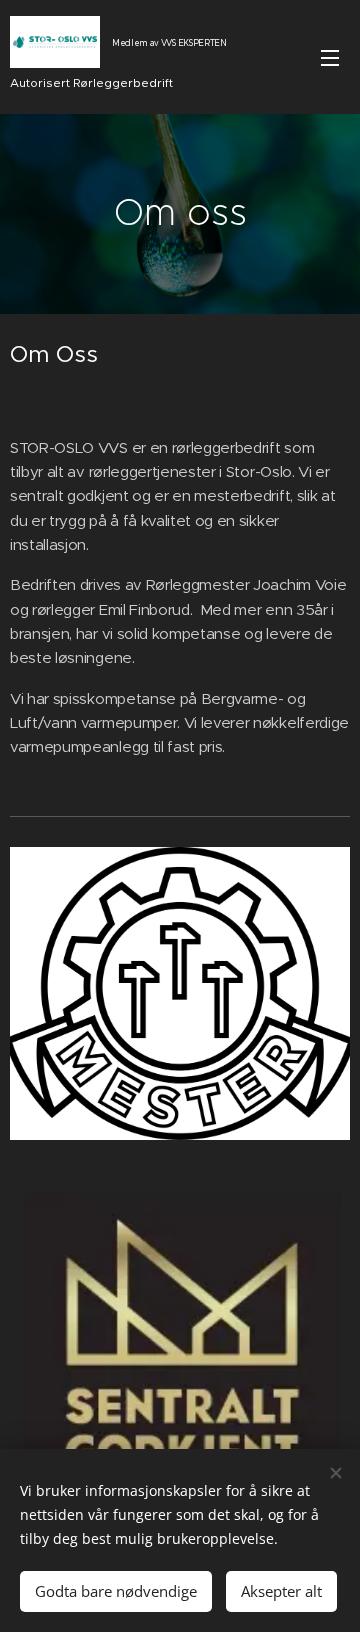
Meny (330, 57)
